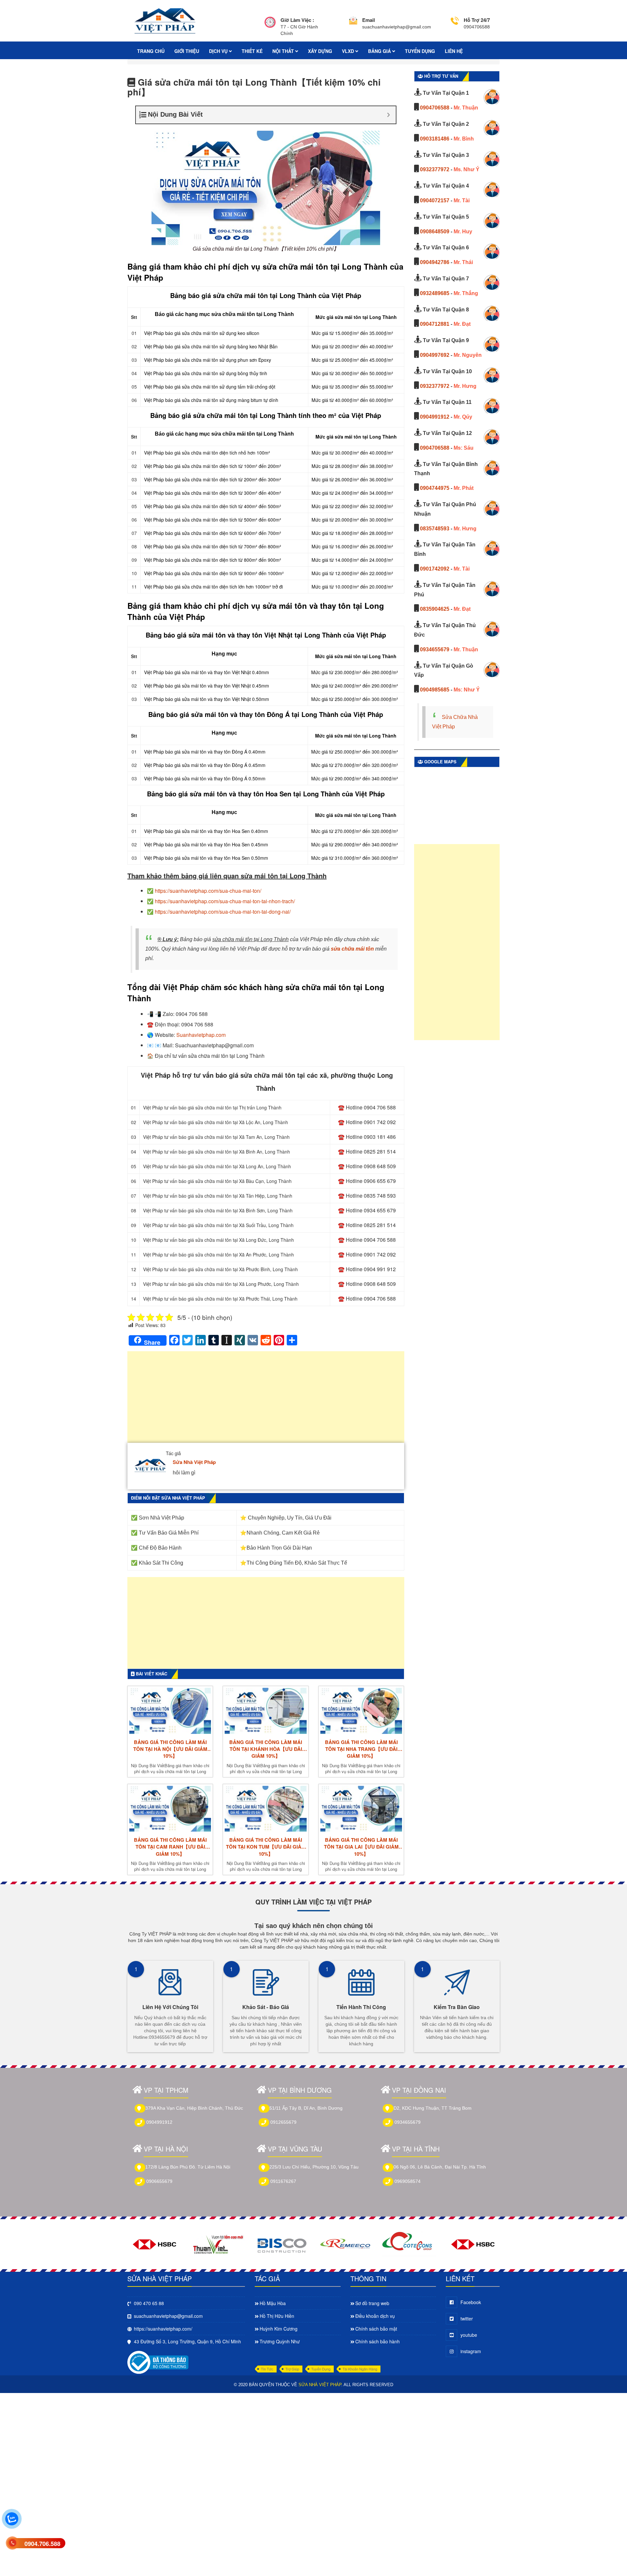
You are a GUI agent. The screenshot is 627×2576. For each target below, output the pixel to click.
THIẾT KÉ (252, 51)
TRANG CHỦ (151, 51)
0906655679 (159, 2181)
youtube (469, 2335)
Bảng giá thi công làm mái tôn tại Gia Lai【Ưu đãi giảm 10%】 (361, 1847)
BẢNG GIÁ (380, 51)
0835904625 (435, 609)
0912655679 (283, 2122)
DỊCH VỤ (219, 51)
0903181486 (435, 139)
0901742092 (435, 569)
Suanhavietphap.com (201, 1035)
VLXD (349, 51)
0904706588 (435, 108)
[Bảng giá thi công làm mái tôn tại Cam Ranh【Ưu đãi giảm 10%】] (170, 1809)
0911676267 (283, 2181)
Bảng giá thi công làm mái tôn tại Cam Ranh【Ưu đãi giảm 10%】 (170, 1847)
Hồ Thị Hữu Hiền (277, 2316)
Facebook (471, 2302)
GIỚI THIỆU (187, 51)
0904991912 (435, 417)
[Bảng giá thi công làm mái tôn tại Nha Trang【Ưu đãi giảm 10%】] (361, 1711)
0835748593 (435, 529)
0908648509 (435, 232)
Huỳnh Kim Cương (279, 2329)
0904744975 (435, 488)
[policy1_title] (270, 27)
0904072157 (435, 200)
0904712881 (435, 324)
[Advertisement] (266, 1400)
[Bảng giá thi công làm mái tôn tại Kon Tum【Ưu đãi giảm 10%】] (265, 1809)
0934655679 (435, 649)
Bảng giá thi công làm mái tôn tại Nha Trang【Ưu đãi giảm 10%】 (361, 1749)
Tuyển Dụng (321, 2369)
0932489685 (435, 293)
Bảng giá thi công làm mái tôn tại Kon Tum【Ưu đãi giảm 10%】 (266, 1847)
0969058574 (408, 2181)
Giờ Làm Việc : (297, 20)
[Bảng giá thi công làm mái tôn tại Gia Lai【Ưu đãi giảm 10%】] (361, 1809)
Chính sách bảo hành (378, 2341)
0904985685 (435, 690)
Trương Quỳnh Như (280, 2341)
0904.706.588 (42, 2544)
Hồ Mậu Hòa (273, 2303)
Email (369, 20)
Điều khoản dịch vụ (375, 2316)
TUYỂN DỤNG (420, 51)
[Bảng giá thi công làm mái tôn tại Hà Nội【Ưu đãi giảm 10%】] (170, 1711)
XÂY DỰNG (320, 51)
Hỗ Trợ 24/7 (477, 20)
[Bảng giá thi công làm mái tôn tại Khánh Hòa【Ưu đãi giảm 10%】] (265, 1711)
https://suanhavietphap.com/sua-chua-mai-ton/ (208, 891)
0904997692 (435, 355)
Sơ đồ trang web (372, 2303)
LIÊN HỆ (454, 51)
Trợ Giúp (292, 2369)
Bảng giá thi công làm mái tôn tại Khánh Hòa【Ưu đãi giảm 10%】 (266, 1749)
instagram (471, 2351)
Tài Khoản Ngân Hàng (360, 2369)
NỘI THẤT (284, 51)
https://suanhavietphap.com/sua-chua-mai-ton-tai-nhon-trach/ (225, 901)
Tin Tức (267, 2369)
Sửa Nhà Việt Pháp (194, 1462)
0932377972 (435, 169)
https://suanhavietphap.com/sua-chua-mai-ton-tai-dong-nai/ (223, 912)
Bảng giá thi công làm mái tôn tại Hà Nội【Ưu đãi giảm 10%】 (170, 1749)
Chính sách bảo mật (376, 2329)
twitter (467, 2318)
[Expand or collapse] (388, 115)
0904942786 (435, 262)
